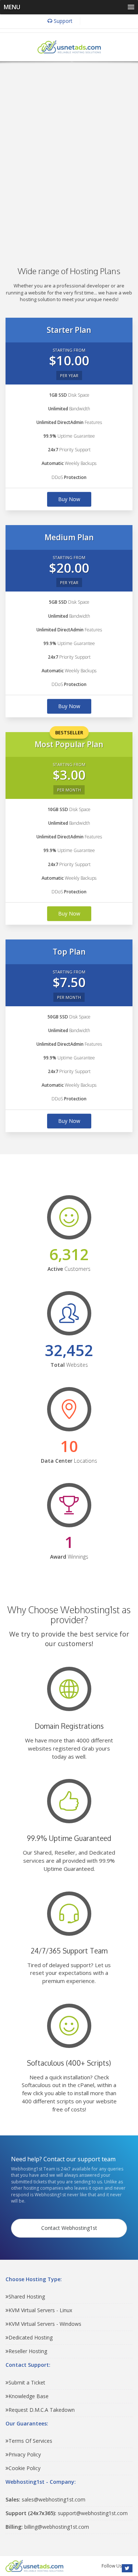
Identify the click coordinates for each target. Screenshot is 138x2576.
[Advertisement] (69, 153)
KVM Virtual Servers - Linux (40, 2310)
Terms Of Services (30, 2441)
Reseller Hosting (28, 2351)
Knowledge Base (29, 2396)
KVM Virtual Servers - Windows (45, 2324)
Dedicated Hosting (31, 2337)
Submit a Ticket (27, 2382)
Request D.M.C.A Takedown (42, 2410)
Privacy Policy (25, 2454)
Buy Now (69, 499)
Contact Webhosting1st (69, 2228)
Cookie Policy (24, 2468)
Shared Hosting (27, 2296)
